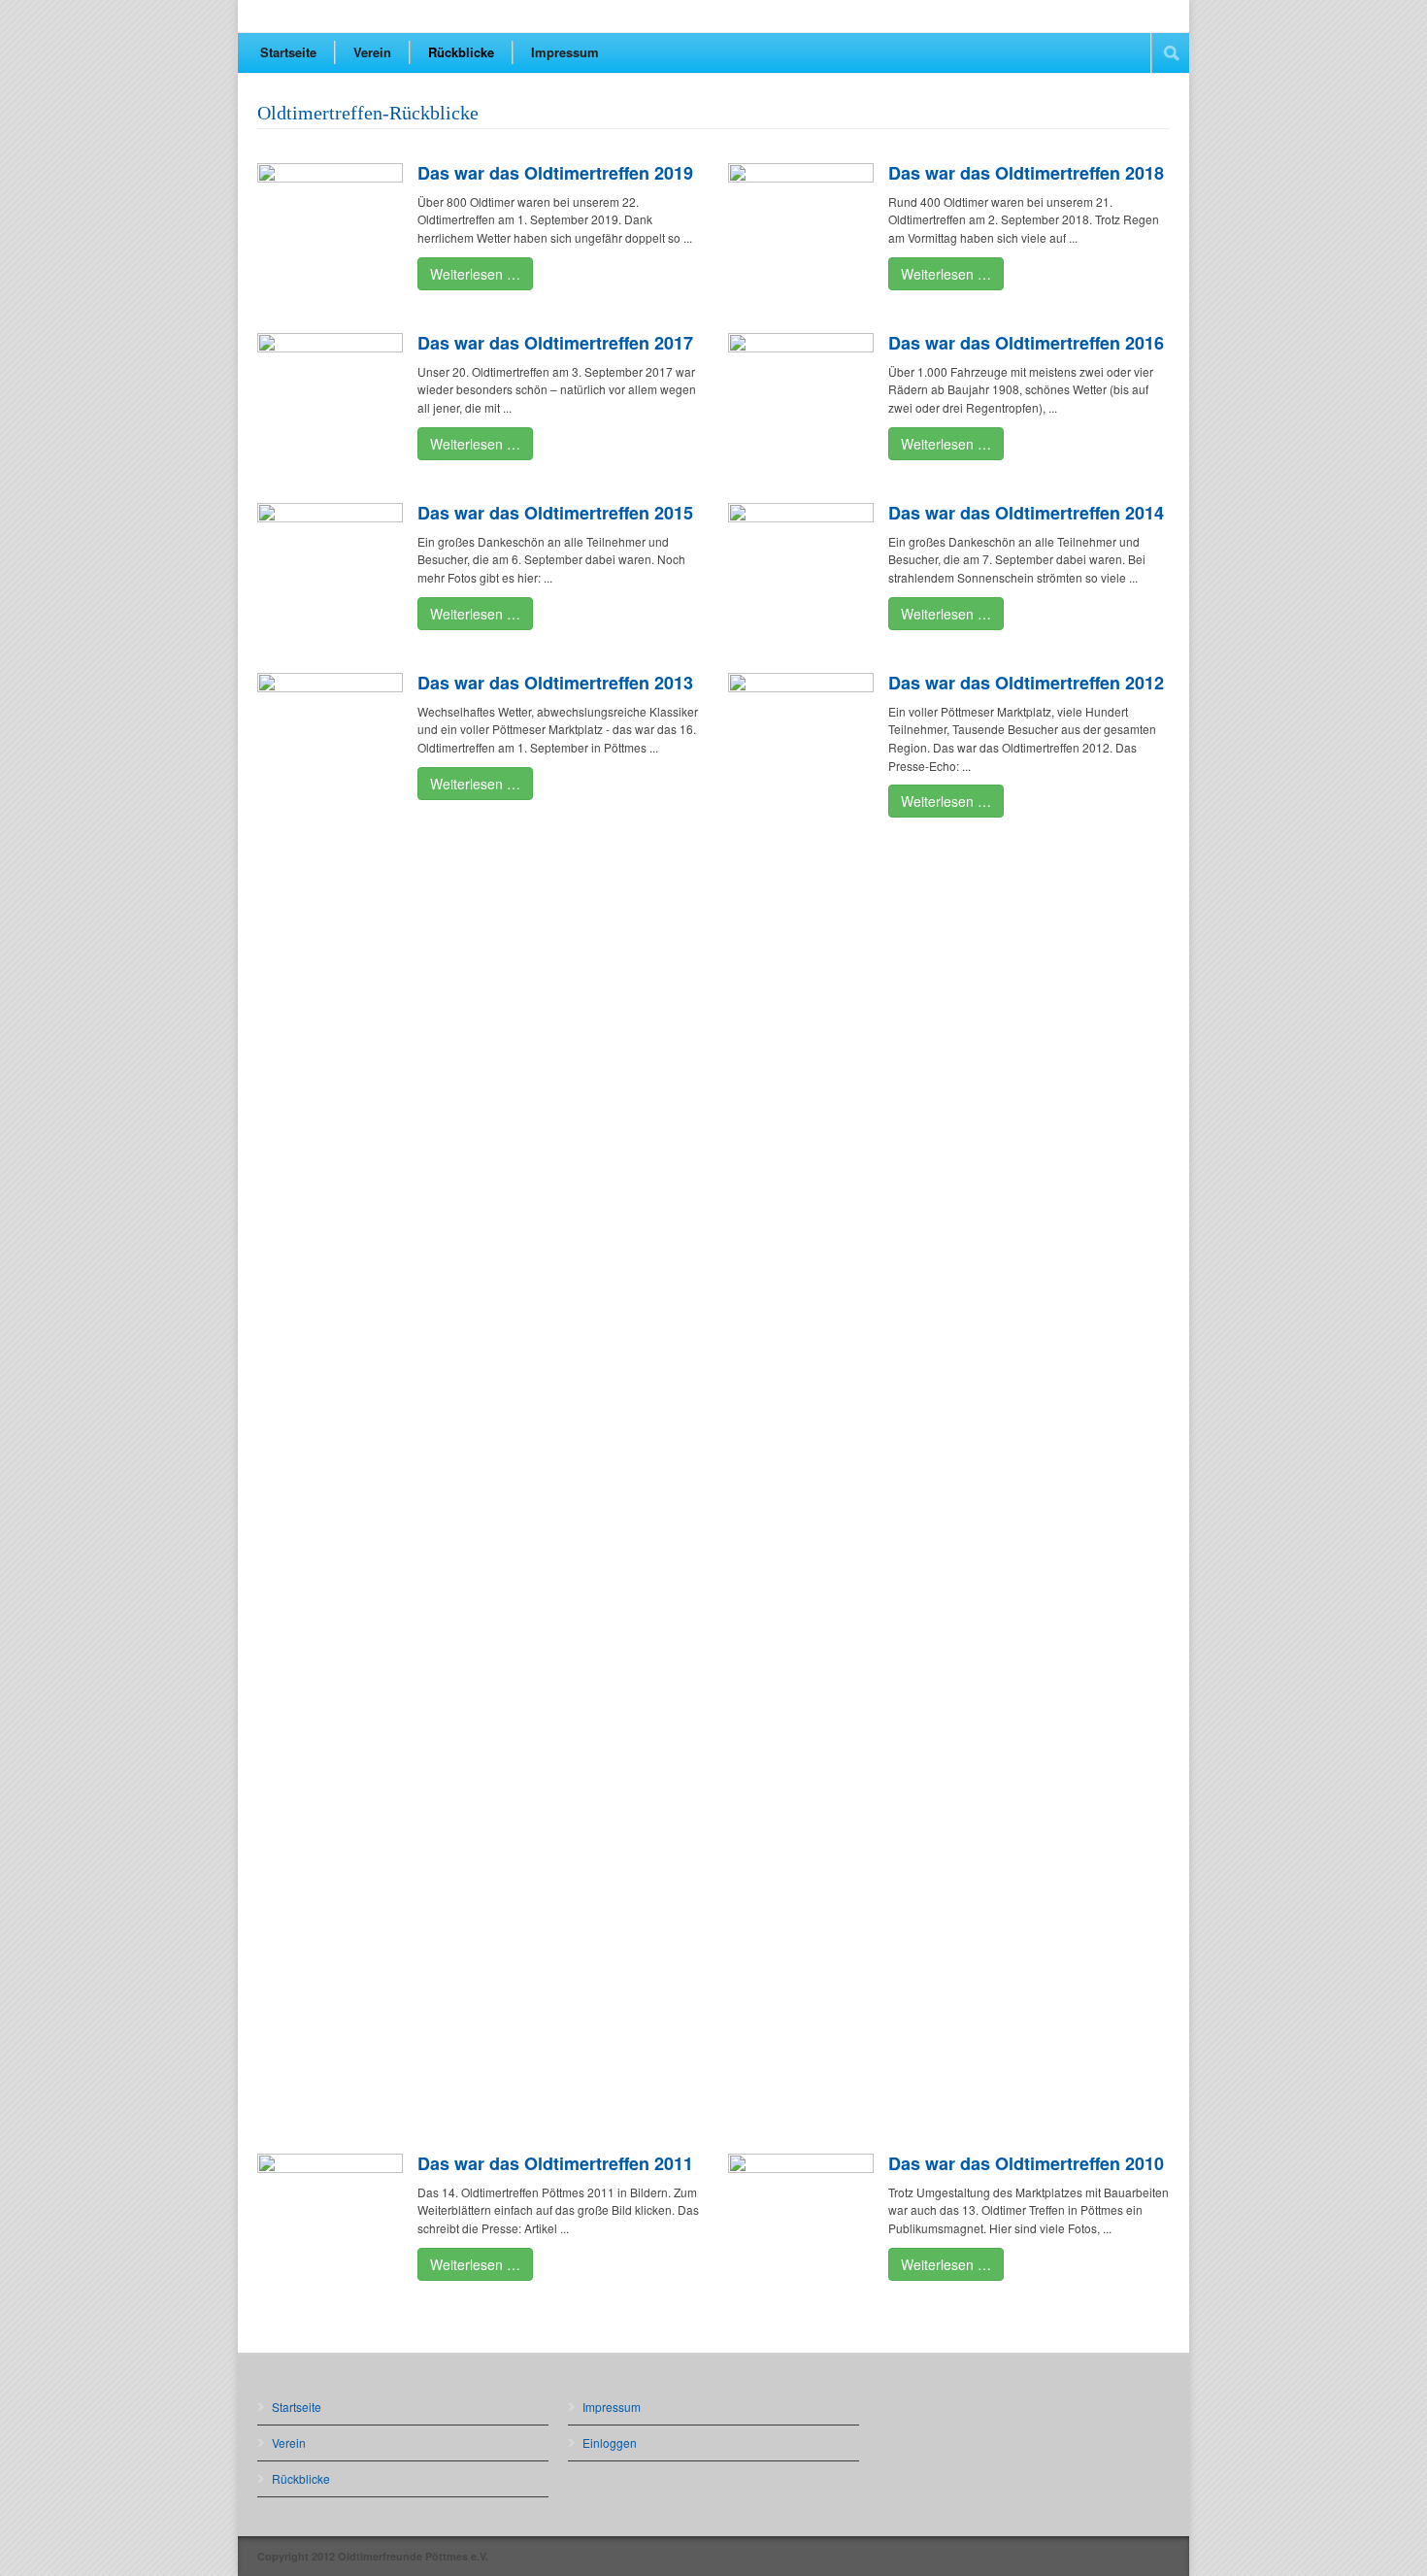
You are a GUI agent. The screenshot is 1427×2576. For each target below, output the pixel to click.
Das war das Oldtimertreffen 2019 (555, 173)
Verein (372, 52)
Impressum (565, 52)
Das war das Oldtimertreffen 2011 (555, 2163)
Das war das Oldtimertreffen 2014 (1026, 513)
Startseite (288, 52)
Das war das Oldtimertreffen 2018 (1026, 173)
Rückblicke (461, 52)
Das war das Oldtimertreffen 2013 (555, 683)
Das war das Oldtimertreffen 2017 (555, 343)
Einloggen (610, 2442)
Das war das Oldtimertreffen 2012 (1026, 683)
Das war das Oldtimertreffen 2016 (1026, 343)
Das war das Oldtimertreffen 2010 (1026, 2163)
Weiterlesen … (475, 274)
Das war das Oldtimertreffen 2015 (555, 513)
